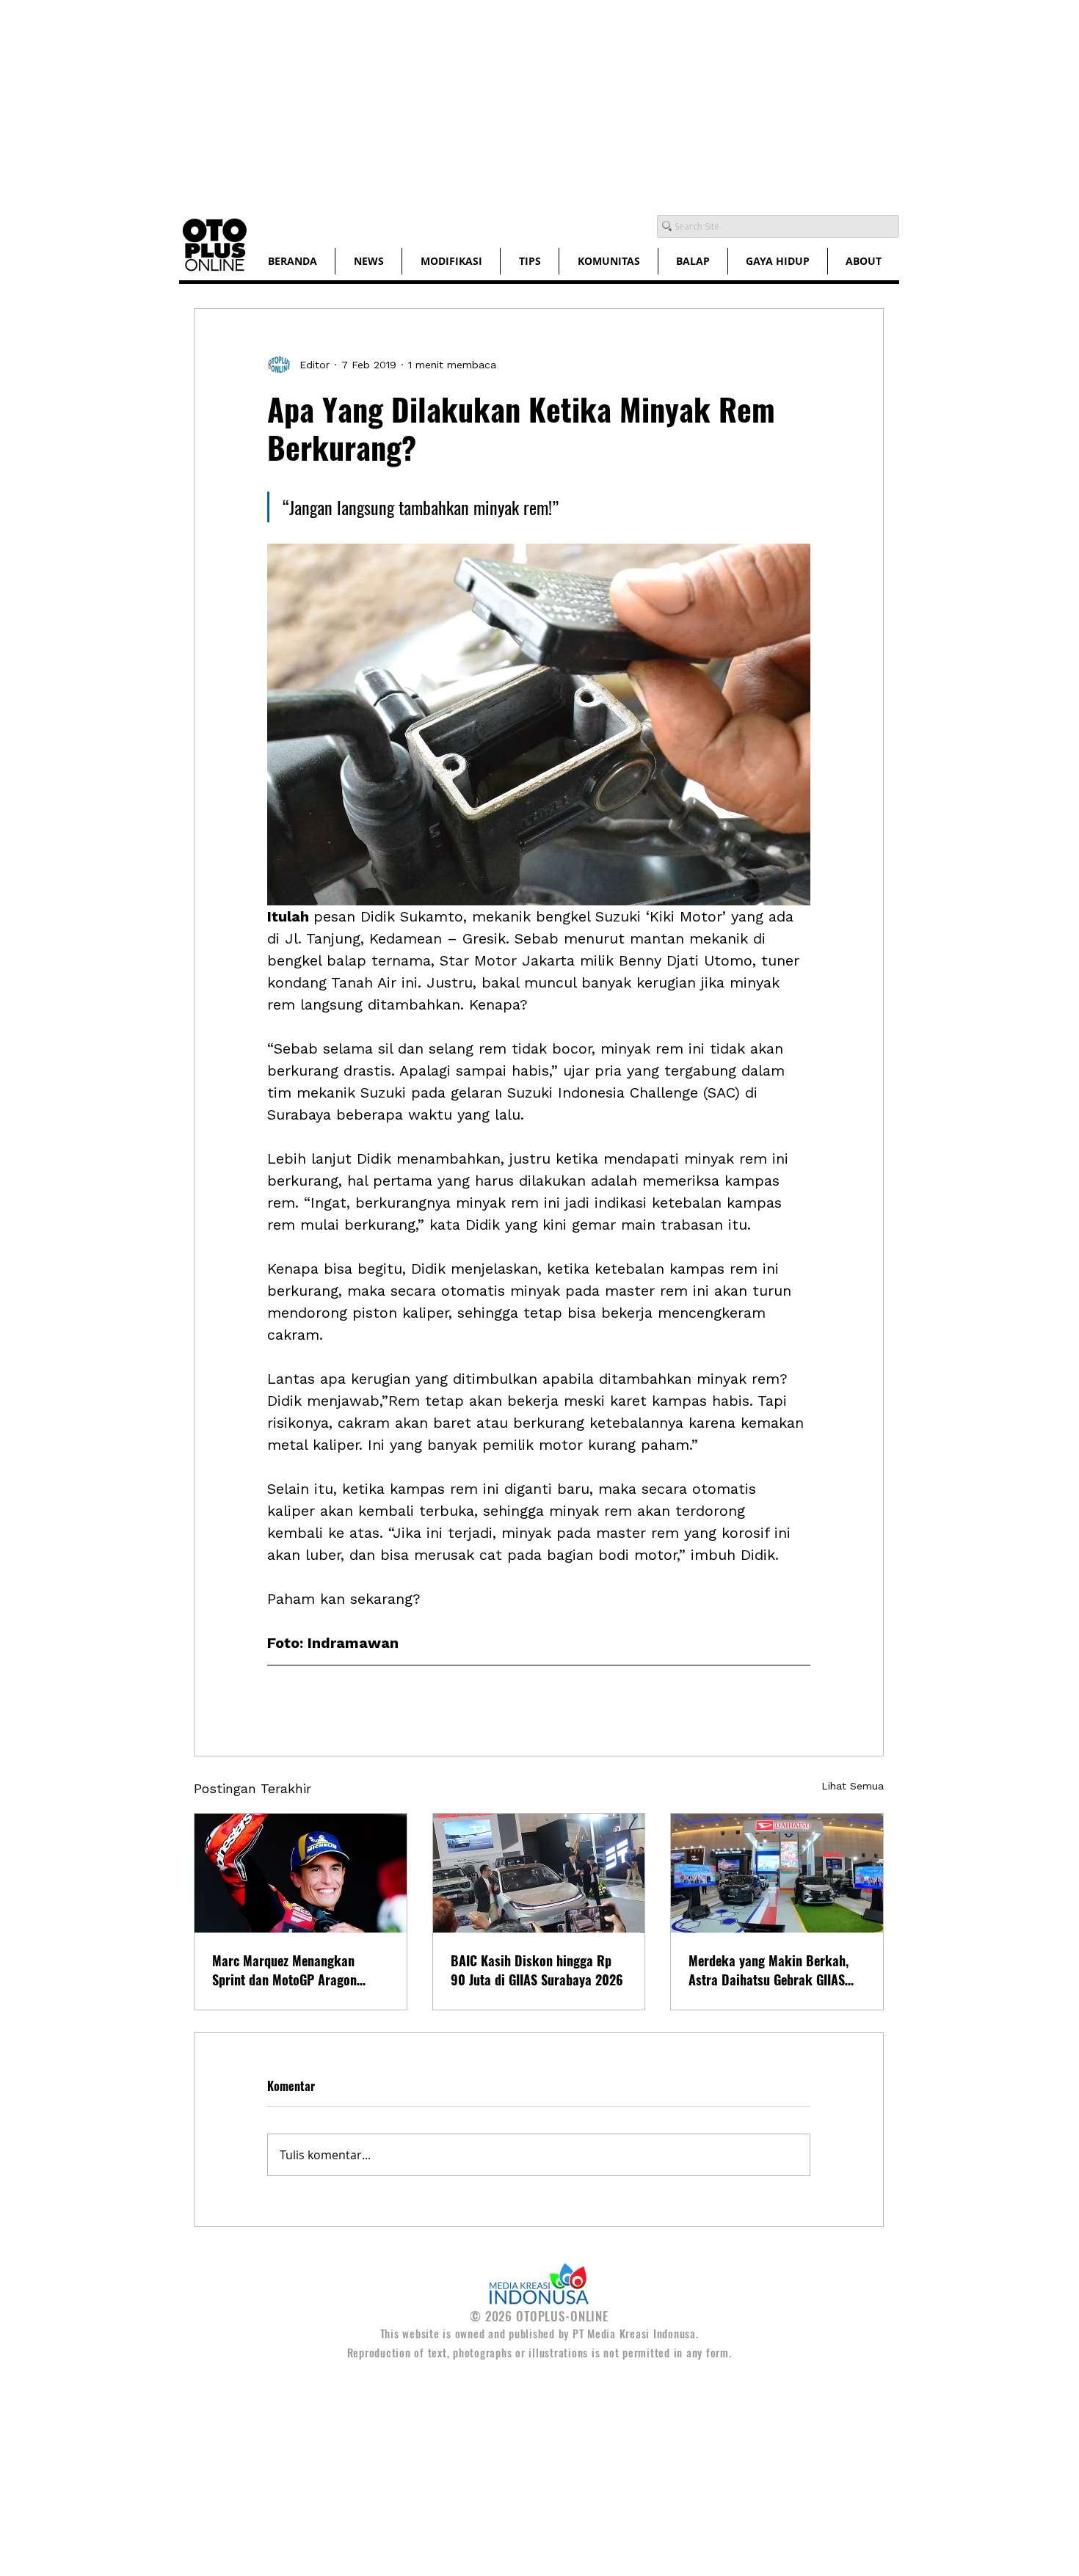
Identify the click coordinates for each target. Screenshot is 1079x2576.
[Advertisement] (440, 103)
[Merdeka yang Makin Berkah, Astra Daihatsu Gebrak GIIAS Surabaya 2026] (777, 1873)
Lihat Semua (853, 1786)
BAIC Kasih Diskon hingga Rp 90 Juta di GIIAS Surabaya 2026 (537, 1970)
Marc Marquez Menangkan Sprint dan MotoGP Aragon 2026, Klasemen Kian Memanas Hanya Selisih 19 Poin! (297, 1970)
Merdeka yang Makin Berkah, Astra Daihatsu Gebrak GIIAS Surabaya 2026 (769, 1970)
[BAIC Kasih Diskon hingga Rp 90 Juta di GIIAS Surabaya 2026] (539, 1873)
